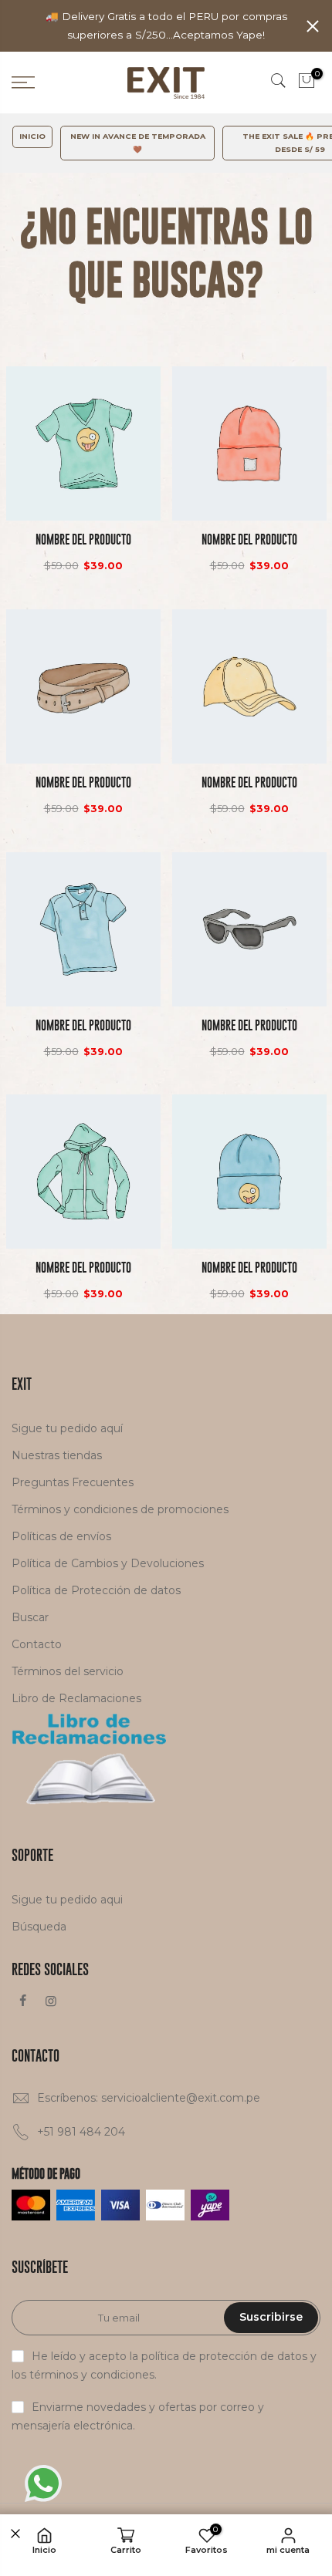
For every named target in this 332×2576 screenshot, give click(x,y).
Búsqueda (39, 1927)
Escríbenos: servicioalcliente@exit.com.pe (149, 2098)
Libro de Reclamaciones (76, 1698)
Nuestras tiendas (57, 1455)
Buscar (30, 1617)
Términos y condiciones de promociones (120, 1509)
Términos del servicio (68, 1671)
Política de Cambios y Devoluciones (108, 1563)
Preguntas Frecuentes (73, 1482)
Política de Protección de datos (96, 1590)
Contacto (37, 1644)
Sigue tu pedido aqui (67, 1900)
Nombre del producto (83, 539)
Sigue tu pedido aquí (67, 1428)
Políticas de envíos (61, 1536)
